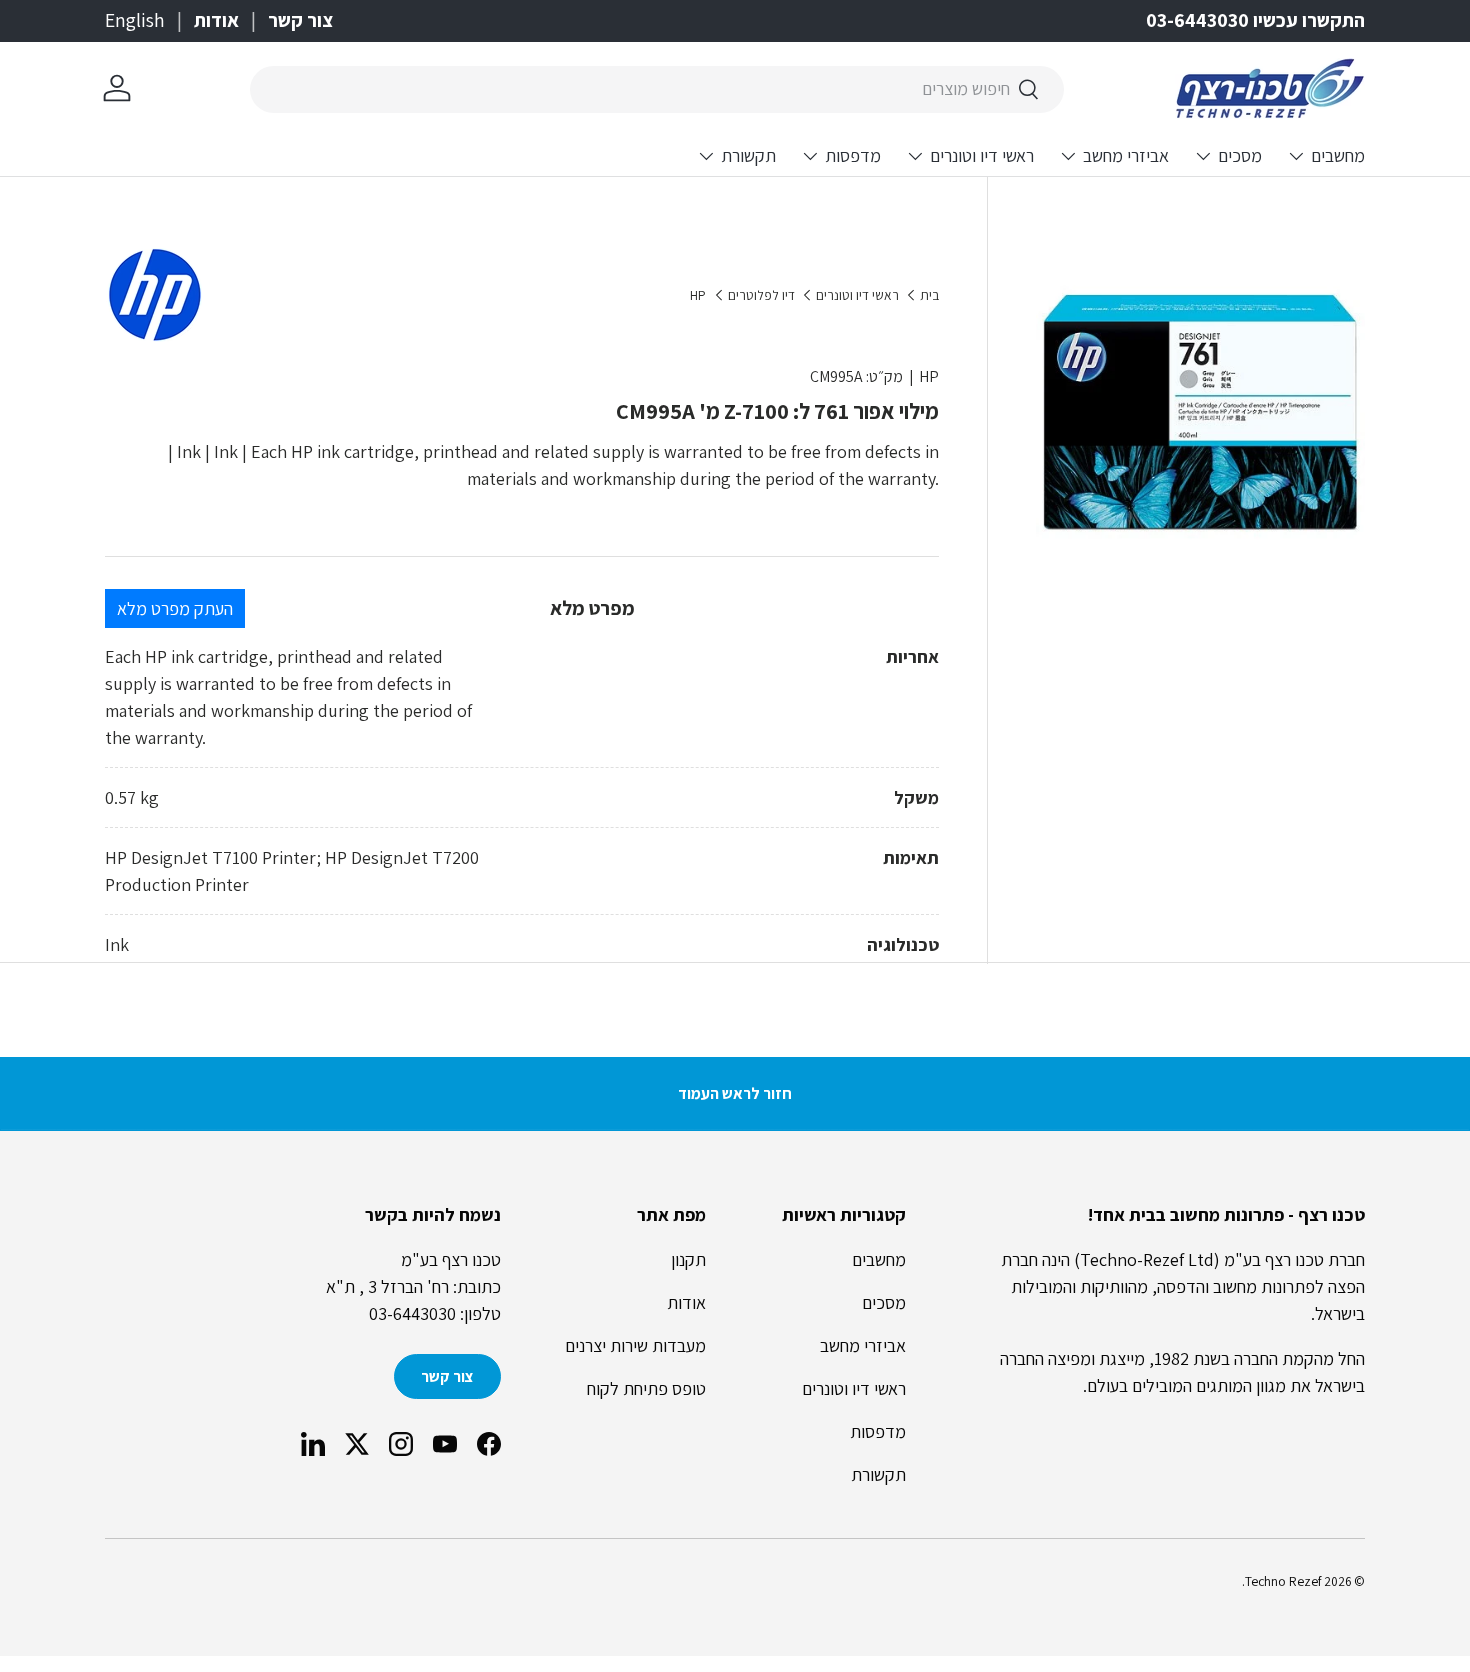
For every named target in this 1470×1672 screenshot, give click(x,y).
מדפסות (853, 155)
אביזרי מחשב (1126, 155)
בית (929, 296)
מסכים (1240, 155)
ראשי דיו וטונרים (982, 155)
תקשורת (748, 155)
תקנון (688, 1259)
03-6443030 (412, 1313)
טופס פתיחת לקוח (646, 1388)
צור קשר (300, 20)
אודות (216, 20)
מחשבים (1338, 155)
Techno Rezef (1283, 1581)
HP (698, 296)
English (135, 20)
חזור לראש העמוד (735, 1093)
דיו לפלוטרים (761, 296)
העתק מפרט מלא (175, 608)
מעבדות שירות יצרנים (635, 1345)
